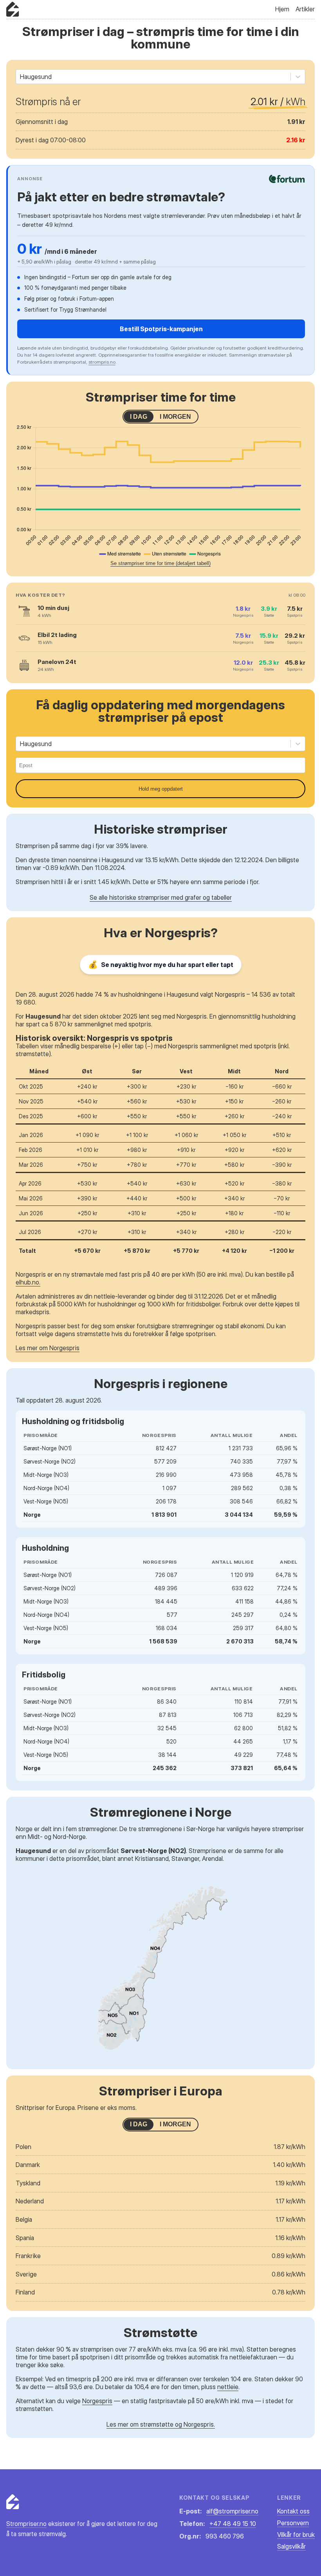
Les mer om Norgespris (48, 1348)
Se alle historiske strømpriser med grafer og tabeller (161, 897)
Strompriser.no (26, 2524)
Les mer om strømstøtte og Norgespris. (161, 2424)
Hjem (282, 9)
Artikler (305, 9)
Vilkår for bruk (296, 2535)
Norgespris (97, 2401)
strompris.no (102, 362)
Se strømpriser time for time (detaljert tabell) (160, 563)
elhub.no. (28, 1282)
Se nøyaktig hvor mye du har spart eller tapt (161, 965)
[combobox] (21, 77)
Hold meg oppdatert (161, 789)
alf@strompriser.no (232, 2511)
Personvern (293, 2523)
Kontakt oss (293, 2511)
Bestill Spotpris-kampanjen (161, 329)
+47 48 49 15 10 (233, 2524)
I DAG (139, 417)
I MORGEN (175, 417)
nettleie (228, 2387)
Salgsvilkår (291, 2546)
